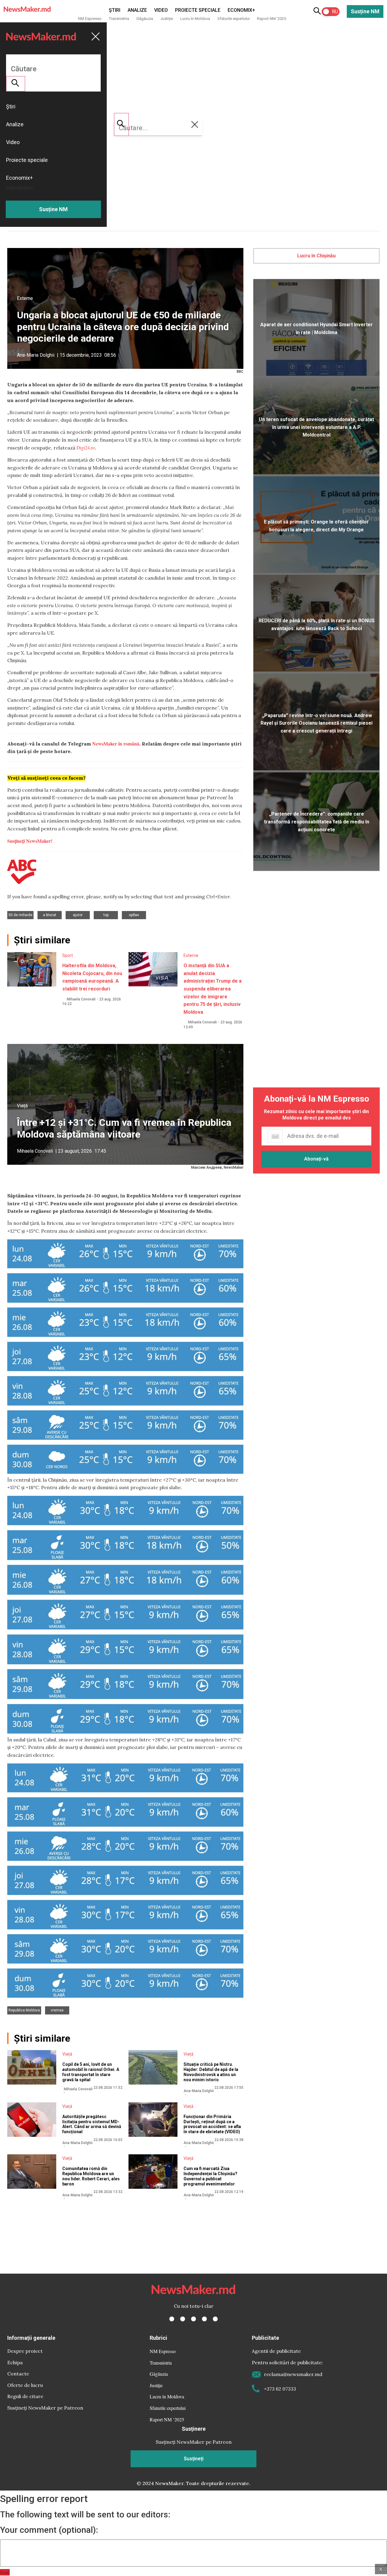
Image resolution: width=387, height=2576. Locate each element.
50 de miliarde (20, 915)
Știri (115, 10)
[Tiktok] (204, 2319)
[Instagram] (193, 2319)
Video (161, 10)
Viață (22, 1106)
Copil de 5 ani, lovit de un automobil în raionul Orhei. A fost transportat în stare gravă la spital (91, 2072)
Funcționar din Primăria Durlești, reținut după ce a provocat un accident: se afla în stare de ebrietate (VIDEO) (212, 2124)
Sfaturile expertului (234, 19)
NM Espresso (90, 19)
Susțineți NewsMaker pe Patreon (45, 2408)
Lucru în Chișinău (316, 256)
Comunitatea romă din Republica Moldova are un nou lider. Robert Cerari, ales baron (91, 2176)
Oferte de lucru (25, 2385)
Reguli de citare (25, 2396)
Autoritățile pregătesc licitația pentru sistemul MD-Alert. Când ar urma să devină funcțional (92, 2124)
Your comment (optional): (49, 2530)
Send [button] (5, 2572)
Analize (137, 10)
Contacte (18, 2374)
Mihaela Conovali (81, 999)
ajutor (78, 915)
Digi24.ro (86, 448)
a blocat (50, 915)
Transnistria (119, 19)
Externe (25, 298)
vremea (57, 2010)
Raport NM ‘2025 (272, 19)
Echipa (15, 2362)
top (106, 915)
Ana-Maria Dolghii (36, 355)
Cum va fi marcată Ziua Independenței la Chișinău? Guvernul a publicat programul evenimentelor (210, 2176)
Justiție (167, 19)
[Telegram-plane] (215, 2319)
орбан (134, 915)
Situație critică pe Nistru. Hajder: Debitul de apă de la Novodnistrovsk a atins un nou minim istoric (211, 2072)
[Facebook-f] (172, 2319)
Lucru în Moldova (195, 19)
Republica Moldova (24, 2010)
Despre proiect (25, 2351)
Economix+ (241, 10)
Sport (68, 955)
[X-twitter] (183, 2319)
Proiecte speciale (198, 10)
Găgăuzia (145, 19)
